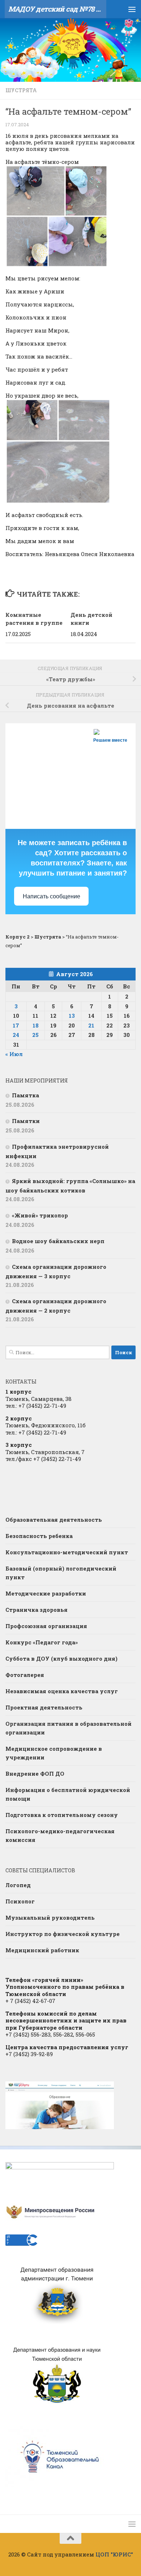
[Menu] (132, 9)
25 (35, 1035)
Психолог (20, 1901)
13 (72, 1016)
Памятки (26, 1121)
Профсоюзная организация (46, 1626)
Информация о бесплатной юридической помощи (68, 1794)
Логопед (18, 1885)
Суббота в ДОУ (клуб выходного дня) (61, 1658)
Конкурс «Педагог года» (42, 1642)
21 (91, 1025)
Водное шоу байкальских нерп (58, 1241)
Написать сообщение (52, 896)
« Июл (14, 1054)
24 (16, 1035)
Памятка (25, 1095)
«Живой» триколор (40, 1215)
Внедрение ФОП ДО (35, 1774)
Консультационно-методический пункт (67, 1552)
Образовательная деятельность (54, 1520)
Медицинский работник (42, 1950)
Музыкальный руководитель (50, 1918)
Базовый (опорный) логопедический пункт (61, 1573)
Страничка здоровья (37, 1610)
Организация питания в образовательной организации (69, 1728)
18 (36, 1025)
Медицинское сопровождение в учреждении (54, 1753)
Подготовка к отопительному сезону (62, 1815)
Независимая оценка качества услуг (62, 1691)
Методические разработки (46, 1593)
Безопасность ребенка (39, 1536)
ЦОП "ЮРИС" (114, 2554)
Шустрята (21, 90)
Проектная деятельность (44, 1707)
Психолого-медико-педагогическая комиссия (60, 1835)
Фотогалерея (25, 1675)
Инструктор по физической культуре (63, 1934)
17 (16, 1025)
